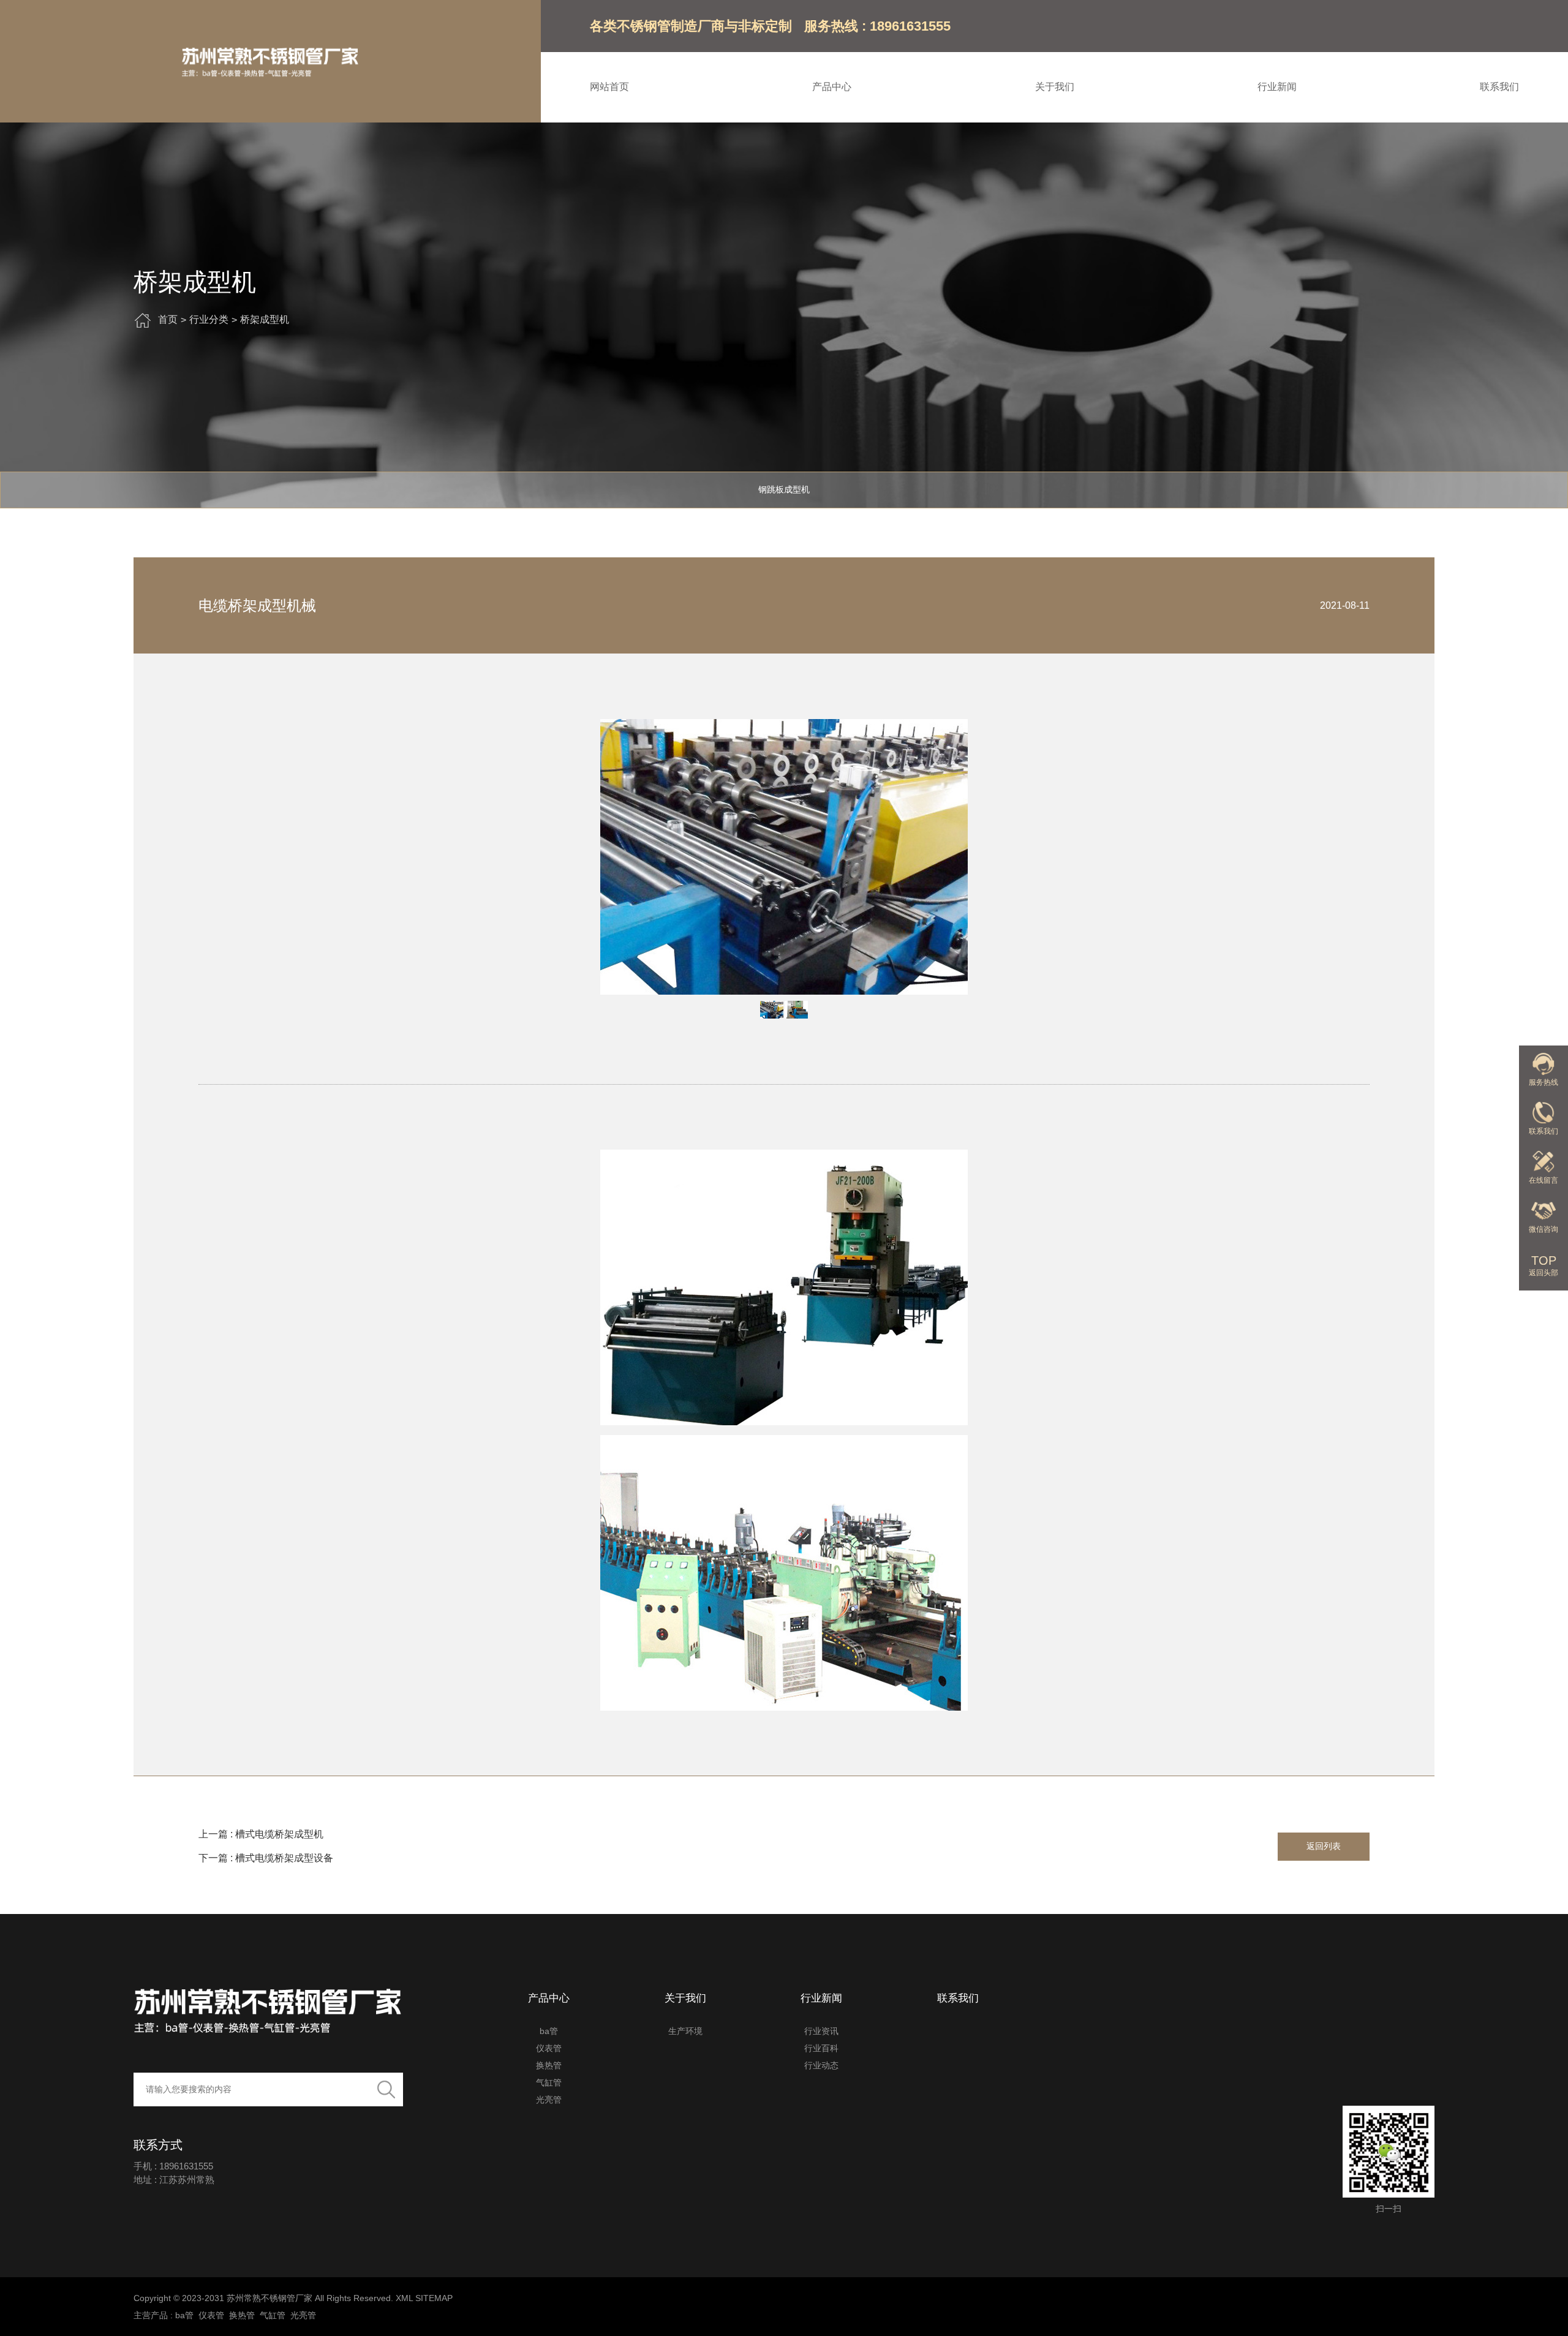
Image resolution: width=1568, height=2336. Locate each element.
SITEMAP (434, 2298)
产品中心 (832, 87)
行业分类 (209, 319)
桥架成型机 (265, 319)
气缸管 (549, 2082)
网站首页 (609, 87)
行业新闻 (1277, 87)
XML (404, 2298)
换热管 (549, 2065)
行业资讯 (821, 2031)
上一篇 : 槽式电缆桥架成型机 (261, 1834)
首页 (168, 319)
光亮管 (549, 2100)
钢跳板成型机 (784, 489)
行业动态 (821, 2065)
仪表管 (549, 2048)
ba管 (549, 2031)
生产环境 (685, 2031)
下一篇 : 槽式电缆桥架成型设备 (266, 1858)
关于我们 (1055, 87)
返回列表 (1324, 1846)
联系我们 (1499, 87)
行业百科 (821, 2048)
